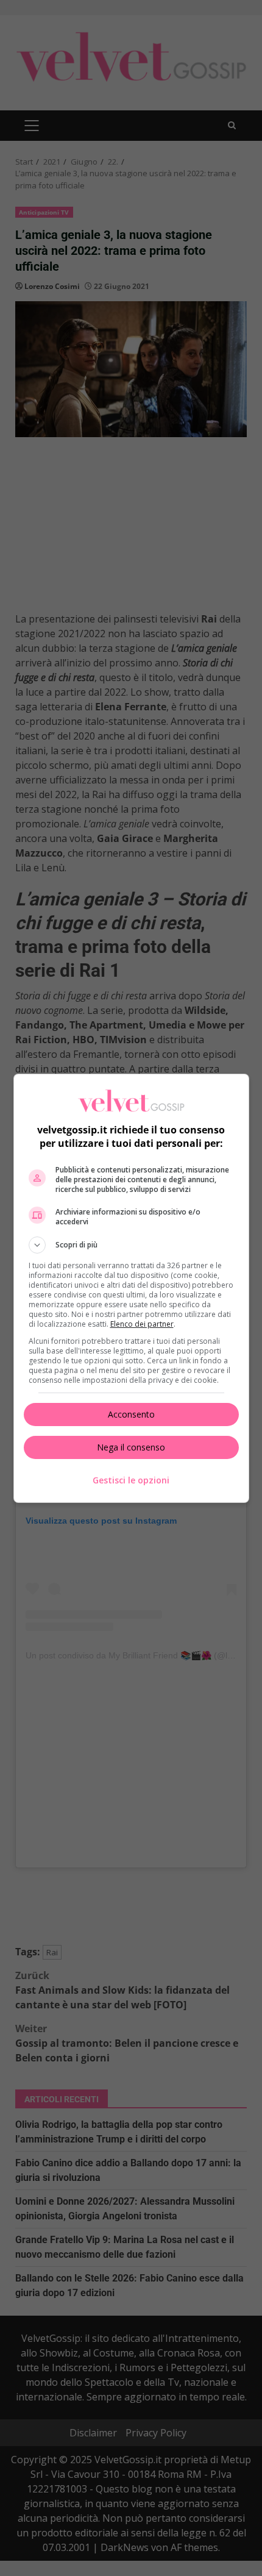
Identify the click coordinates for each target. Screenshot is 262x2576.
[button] (131, 1245)
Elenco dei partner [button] (142, 1324)
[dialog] (131, 1288)
